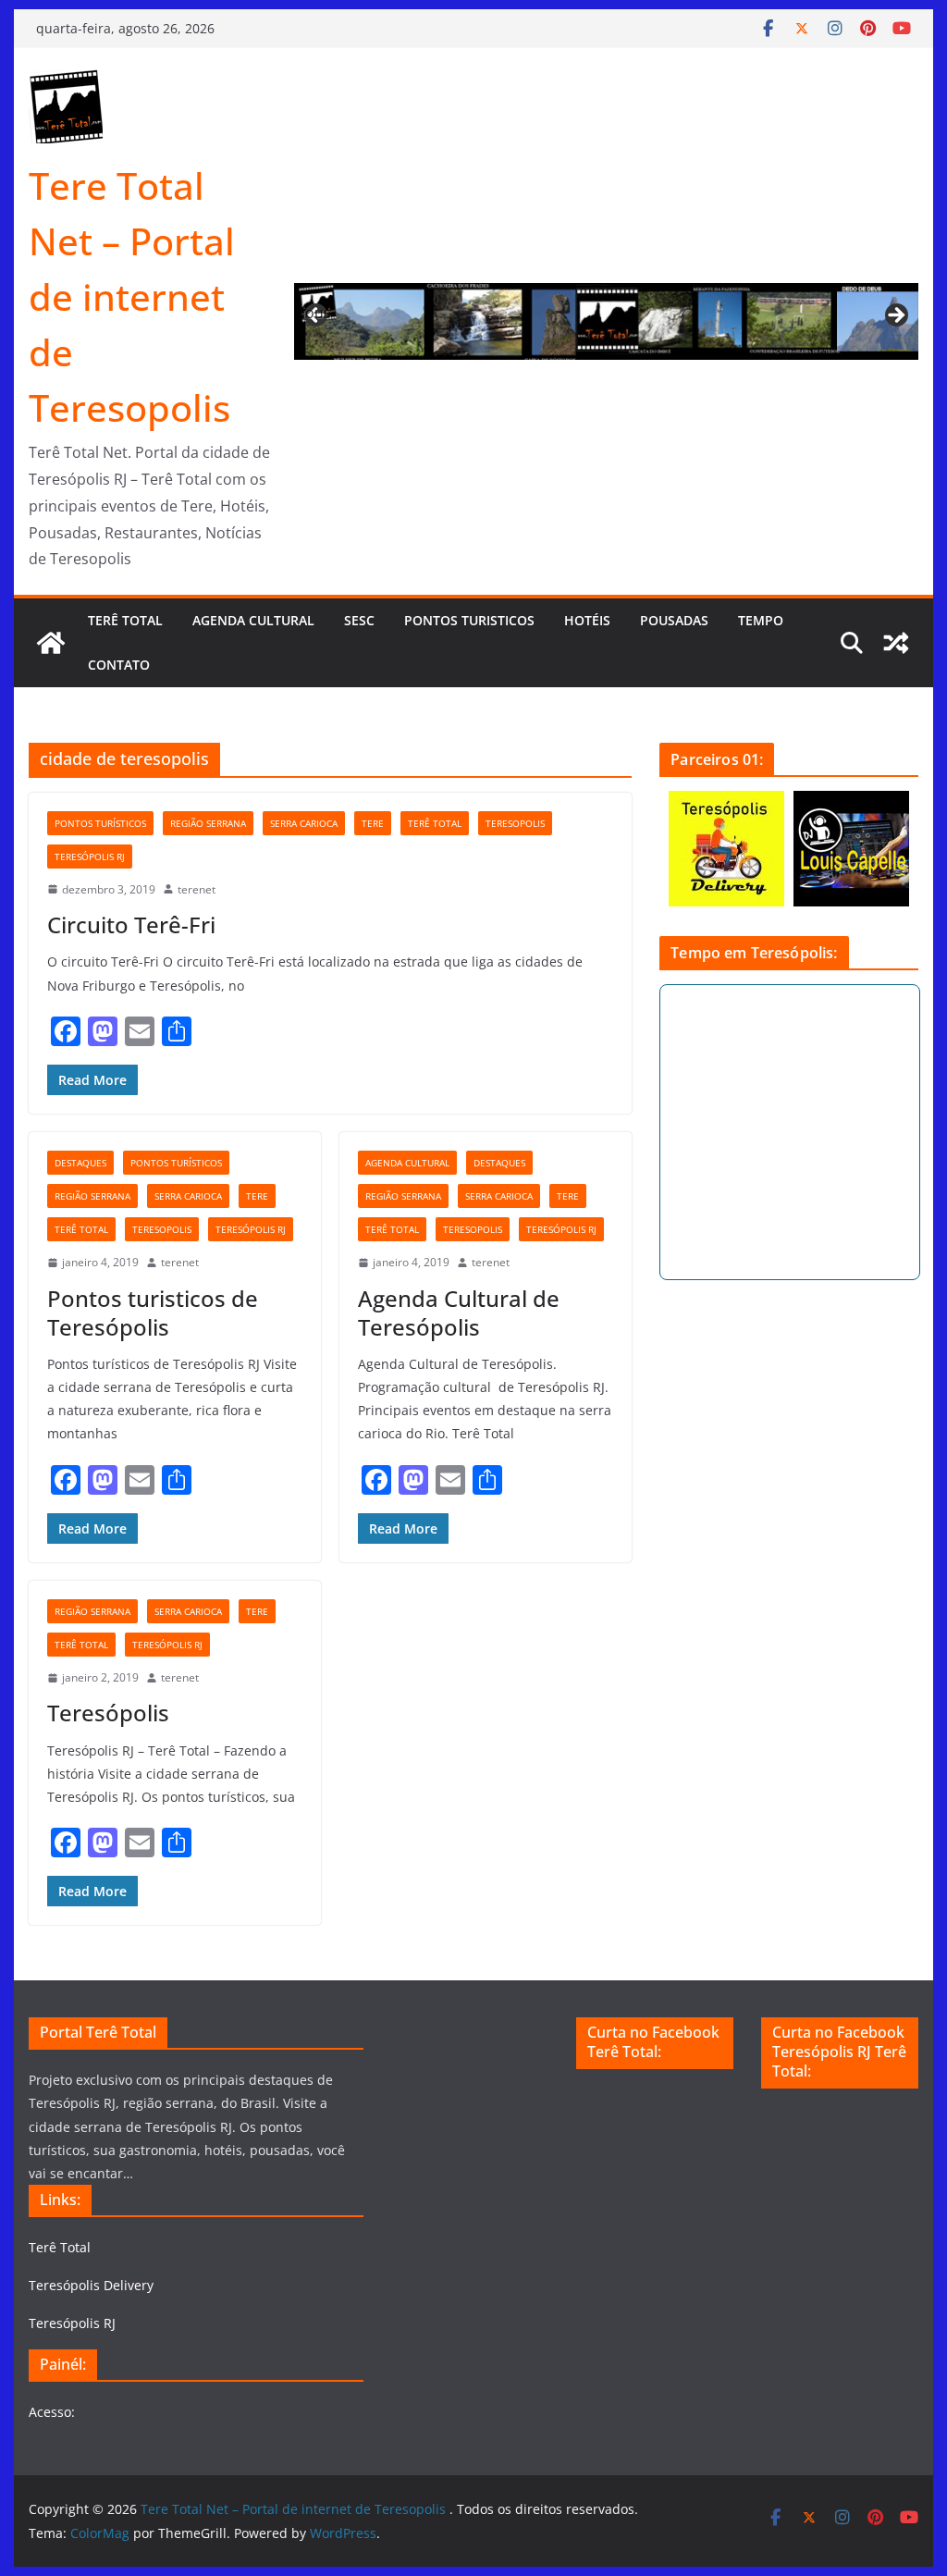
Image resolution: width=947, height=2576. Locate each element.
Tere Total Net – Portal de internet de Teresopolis (132, 296)
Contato (119, 665)
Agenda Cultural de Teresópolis (459, 1313)
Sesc (359, 620)
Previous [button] (317, 313)
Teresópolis (108, 1713)
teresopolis (515, 823)
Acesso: (52, 2412)
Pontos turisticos (469, 620)
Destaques (80, 1163)
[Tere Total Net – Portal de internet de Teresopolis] (51, 643)
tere (373, 823)
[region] (606, 321)
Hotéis (587, 620)
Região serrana (208, 823)
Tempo (761, 620)
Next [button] (895, 316)
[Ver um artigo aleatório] (896, 643)
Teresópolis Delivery (91, 2285)
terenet (197, 889)
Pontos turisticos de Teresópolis (153, 1313)
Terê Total (125, 620)
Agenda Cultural (407, 1163)
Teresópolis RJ (90, 857)
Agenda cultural (253, 620)
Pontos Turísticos (100, 823)
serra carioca (304, 823)
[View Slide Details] (606, 321)
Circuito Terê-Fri (131, 924)
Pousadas (674, 620)
